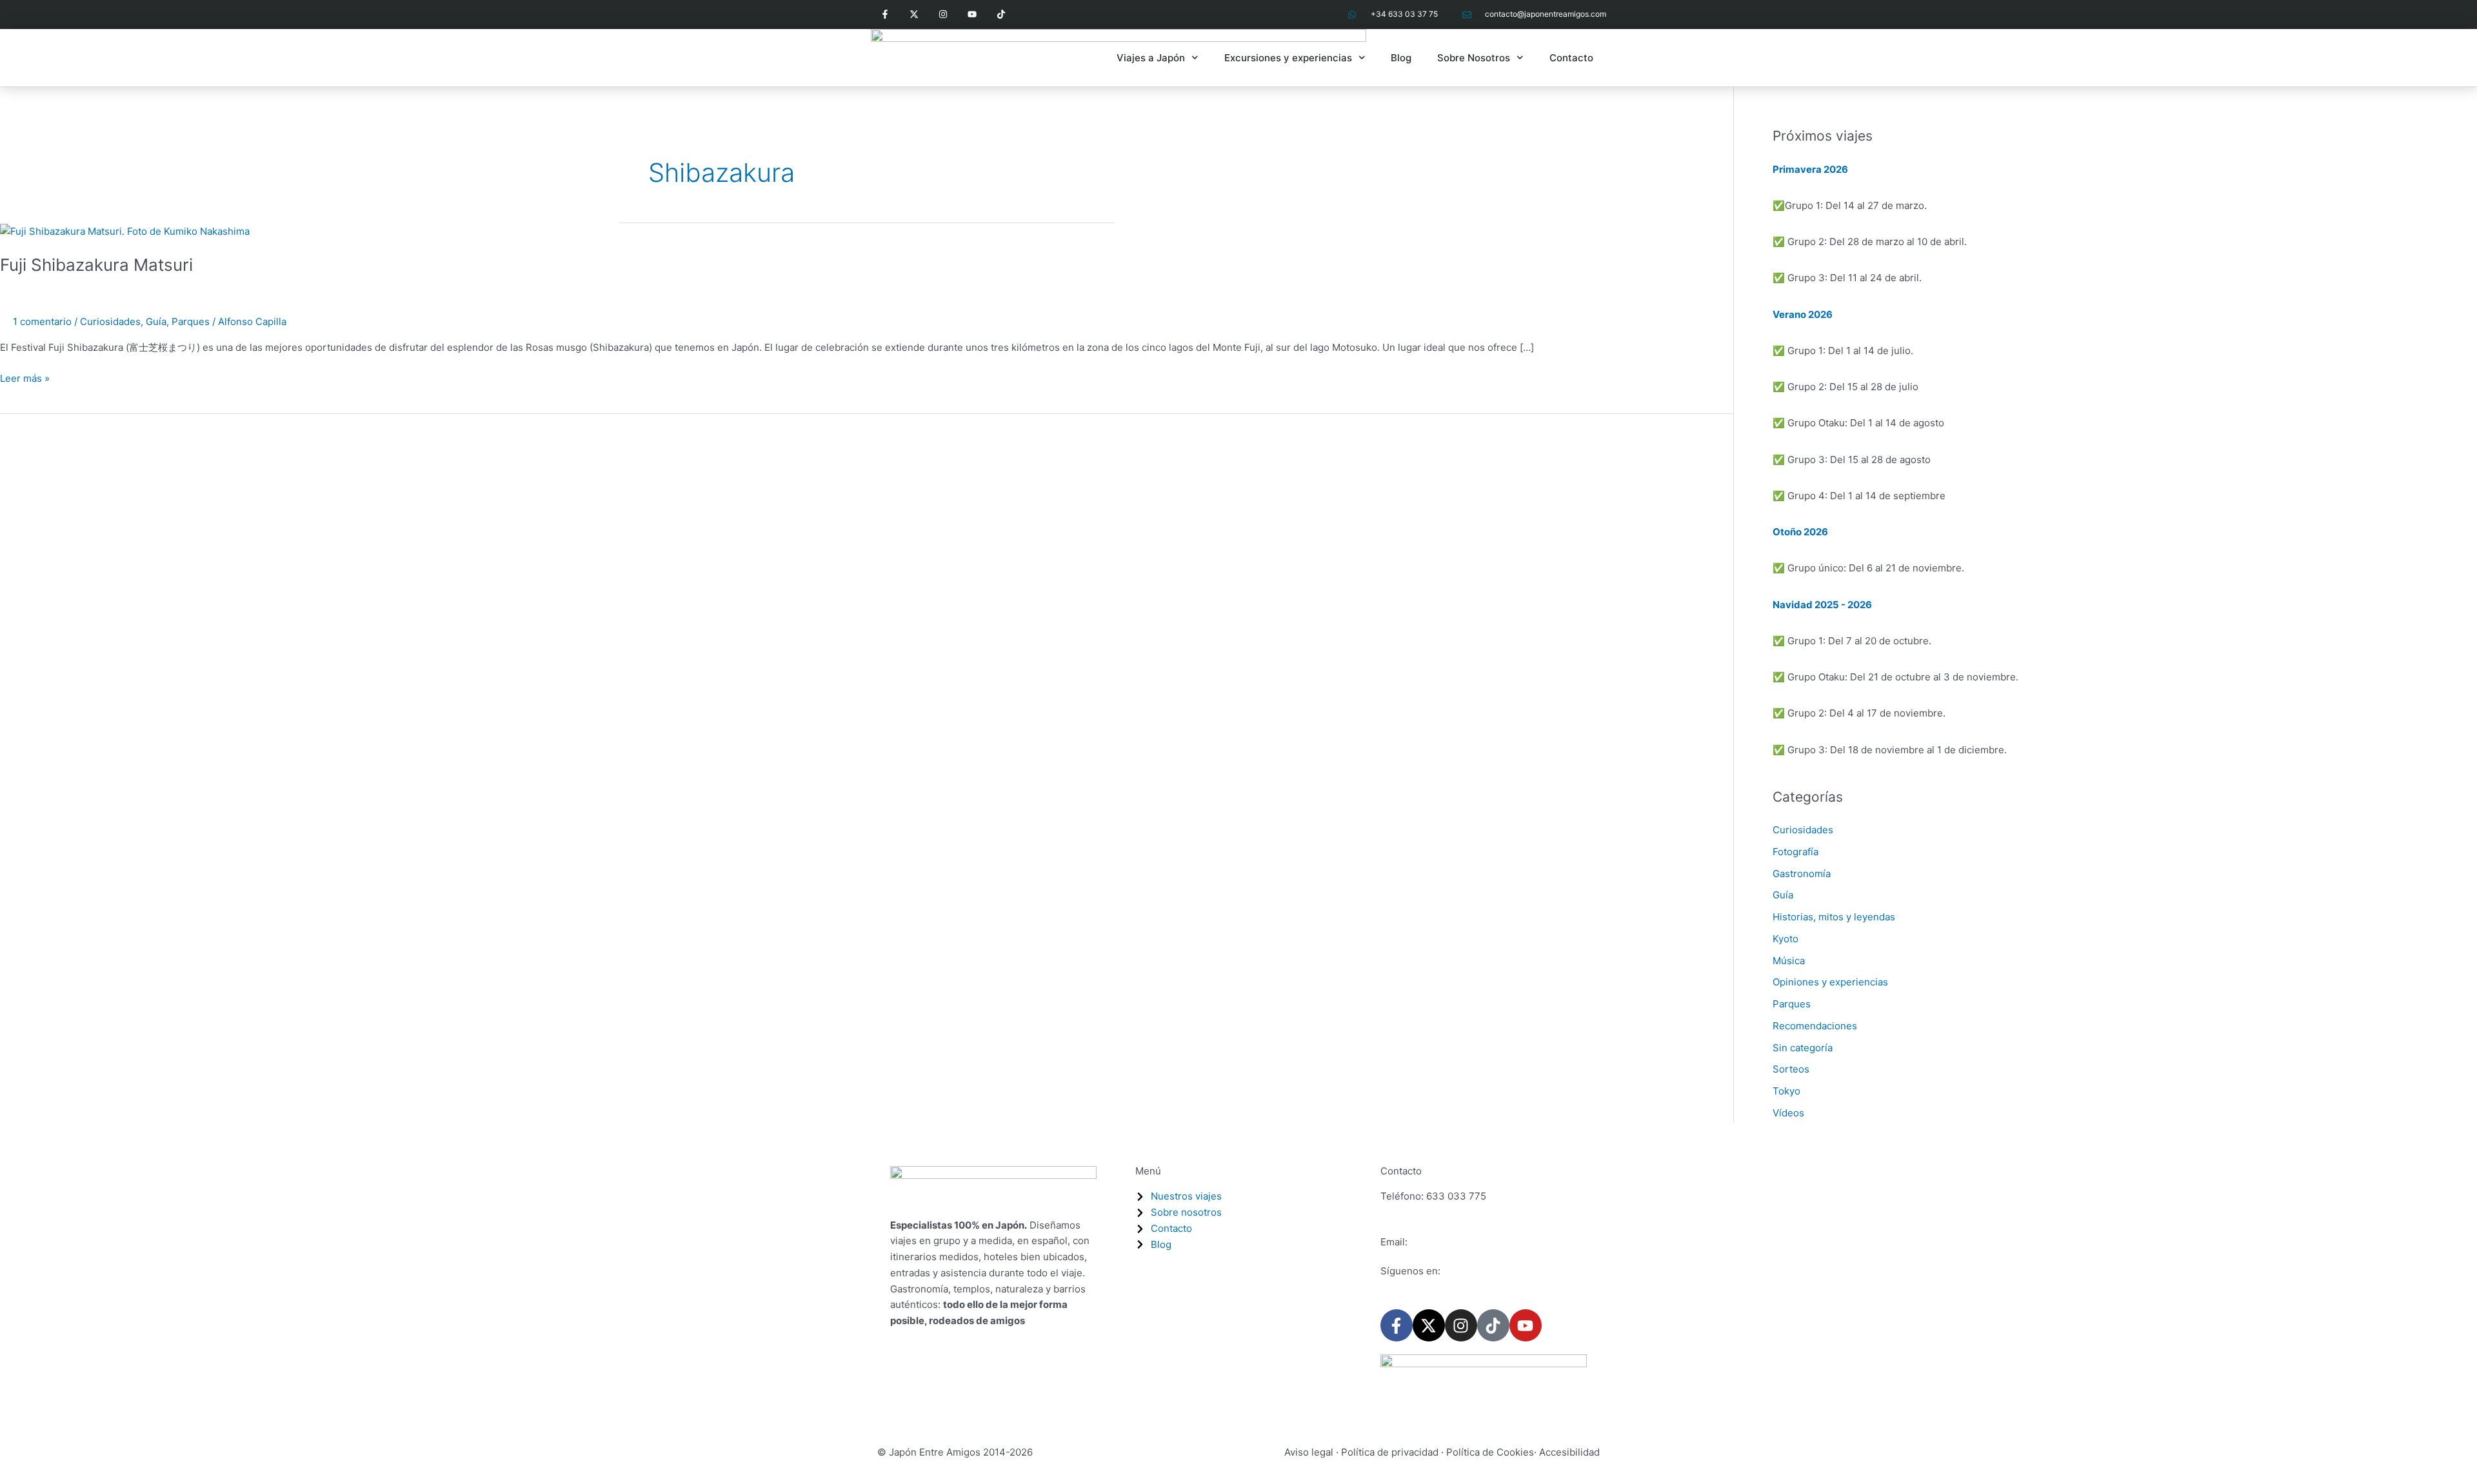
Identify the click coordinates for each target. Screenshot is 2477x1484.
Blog (1401, 58)
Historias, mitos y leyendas (1834, 917)
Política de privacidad (1390, 1452)
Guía (156, 322)
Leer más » (25, 378)
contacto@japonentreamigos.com (1487, 1242)
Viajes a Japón (1151, 58)
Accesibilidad (1569, 1452)
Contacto (1571, 58)
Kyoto (1786, 939)
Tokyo (1786, 1091)
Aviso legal (1309, 1452)
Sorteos (1791, 1069)
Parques (191, 322)
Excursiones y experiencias (1288, 58)
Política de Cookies (1490, 1452)
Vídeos (1788, 1113)
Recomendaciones (1815, 1026)
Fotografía (1796, 852)
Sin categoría (1803, 1048)
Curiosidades (110, 322)
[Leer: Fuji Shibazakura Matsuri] (125, 231)
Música (1789, 961)
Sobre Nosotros (1474, 58)
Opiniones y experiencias (1830, 982)
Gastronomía (1802, 874)
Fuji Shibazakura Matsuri (96, 265)
